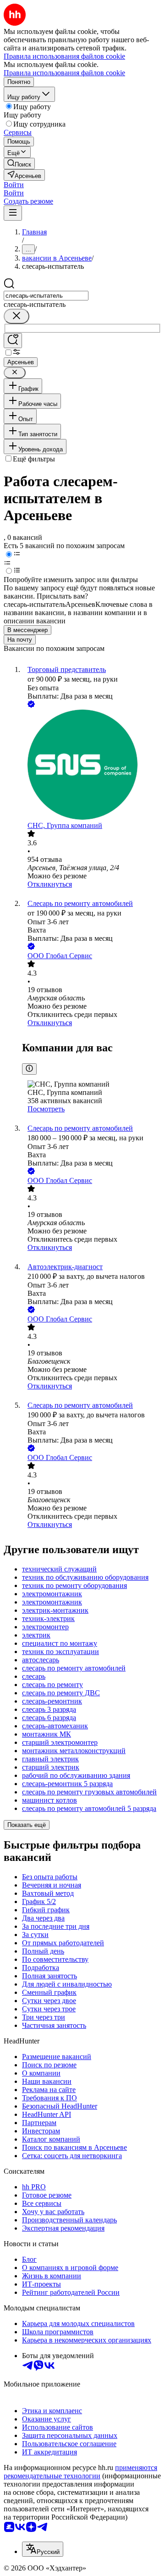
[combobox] (46, 296)
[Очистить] (16, 316)
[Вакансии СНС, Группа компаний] (92, 766)
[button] (14, 185)
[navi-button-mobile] (13, 213)
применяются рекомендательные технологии (80, 2472)
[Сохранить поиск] (13, 341)
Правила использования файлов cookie (64, 73)
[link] (19, 164)
